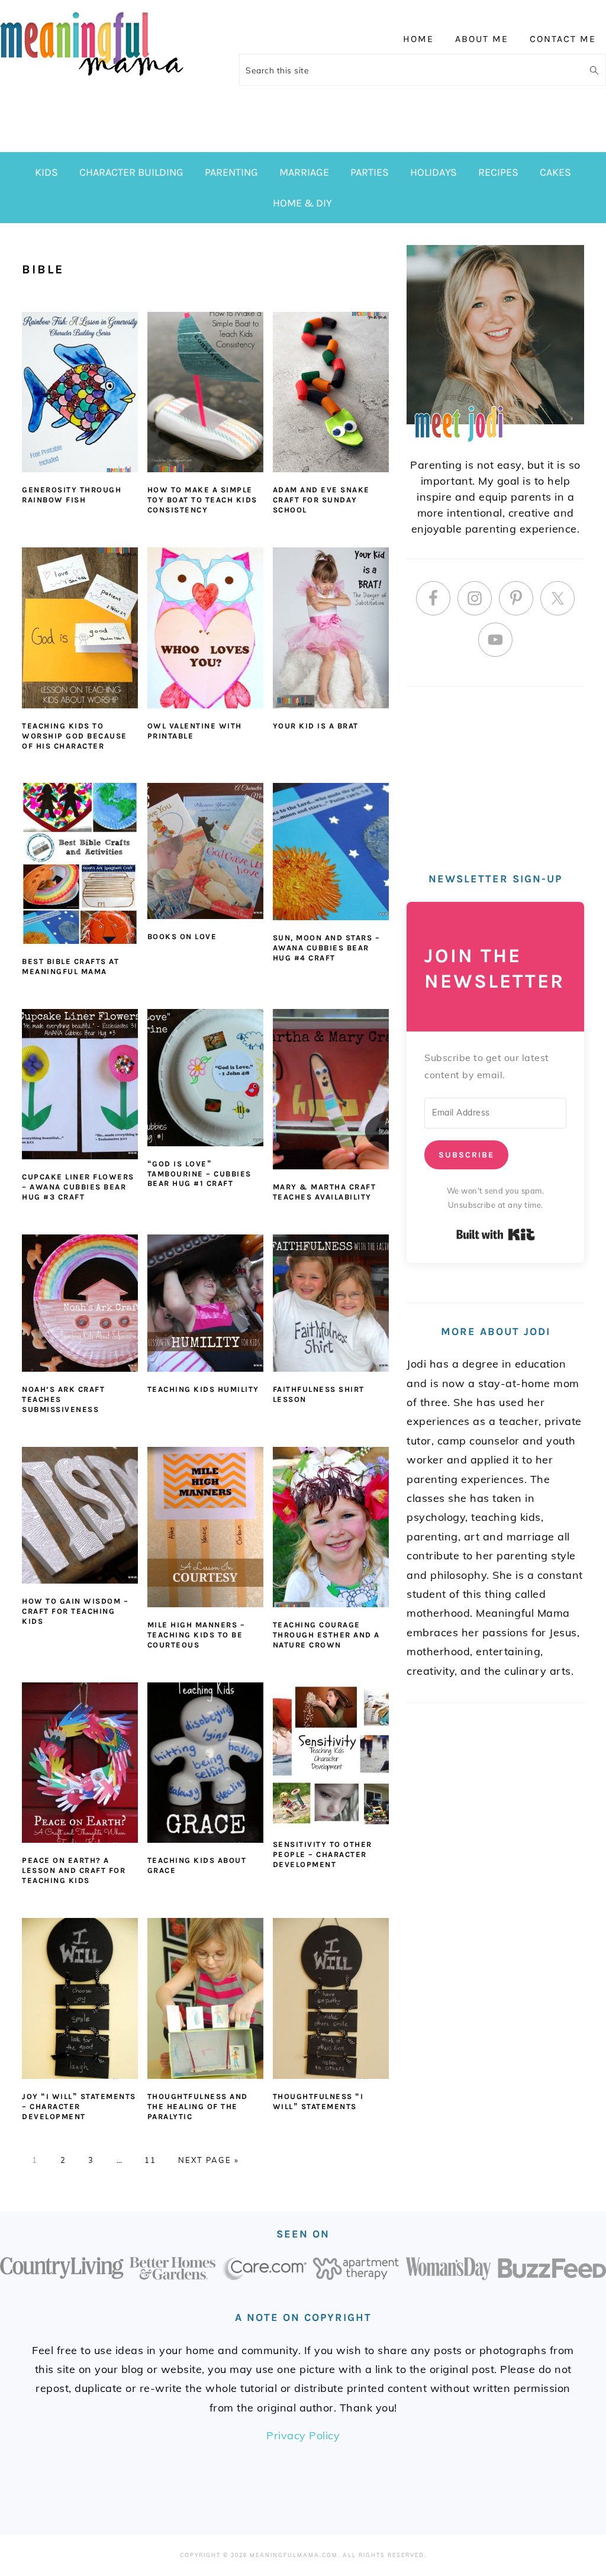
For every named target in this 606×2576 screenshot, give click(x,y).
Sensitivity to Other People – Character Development (323, 1854)
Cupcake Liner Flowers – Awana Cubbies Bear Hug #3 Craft (78, 1187)
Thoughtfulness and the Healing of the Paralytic (198, 2106)
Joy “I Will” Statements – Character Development (79, 2106)
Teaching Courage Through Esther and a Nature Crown (326, 1635)
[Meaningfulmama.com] (92, 78)
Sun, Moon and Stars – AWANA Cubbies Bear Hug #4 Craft (327, 948)
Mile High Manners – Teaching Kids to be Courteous (196, 1635)
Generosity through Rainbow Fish (72, 495)
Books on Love (182, 936)
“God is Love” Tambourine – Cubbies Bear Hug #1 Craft (199, 1174)
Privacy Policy (303, 2435)
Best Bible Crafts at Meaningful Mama (70, 966)
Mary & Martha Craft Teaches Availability (325, 1192)
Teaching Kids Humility (203, 1389)
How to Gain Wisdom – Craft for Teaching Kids (75, 1611)
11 (150, 2160)
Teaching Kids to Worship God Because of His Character (75, 736)
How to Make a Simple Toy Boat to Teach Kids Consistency (202, 500)
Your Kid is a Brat (316, 726)
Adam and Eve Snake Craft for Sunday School (321, 500)
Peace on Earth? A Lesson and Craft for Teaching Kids (74, 1870)
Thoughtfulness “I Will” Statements (318, 2101)
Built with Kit (496, 1234)
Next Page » (209, 2160)
